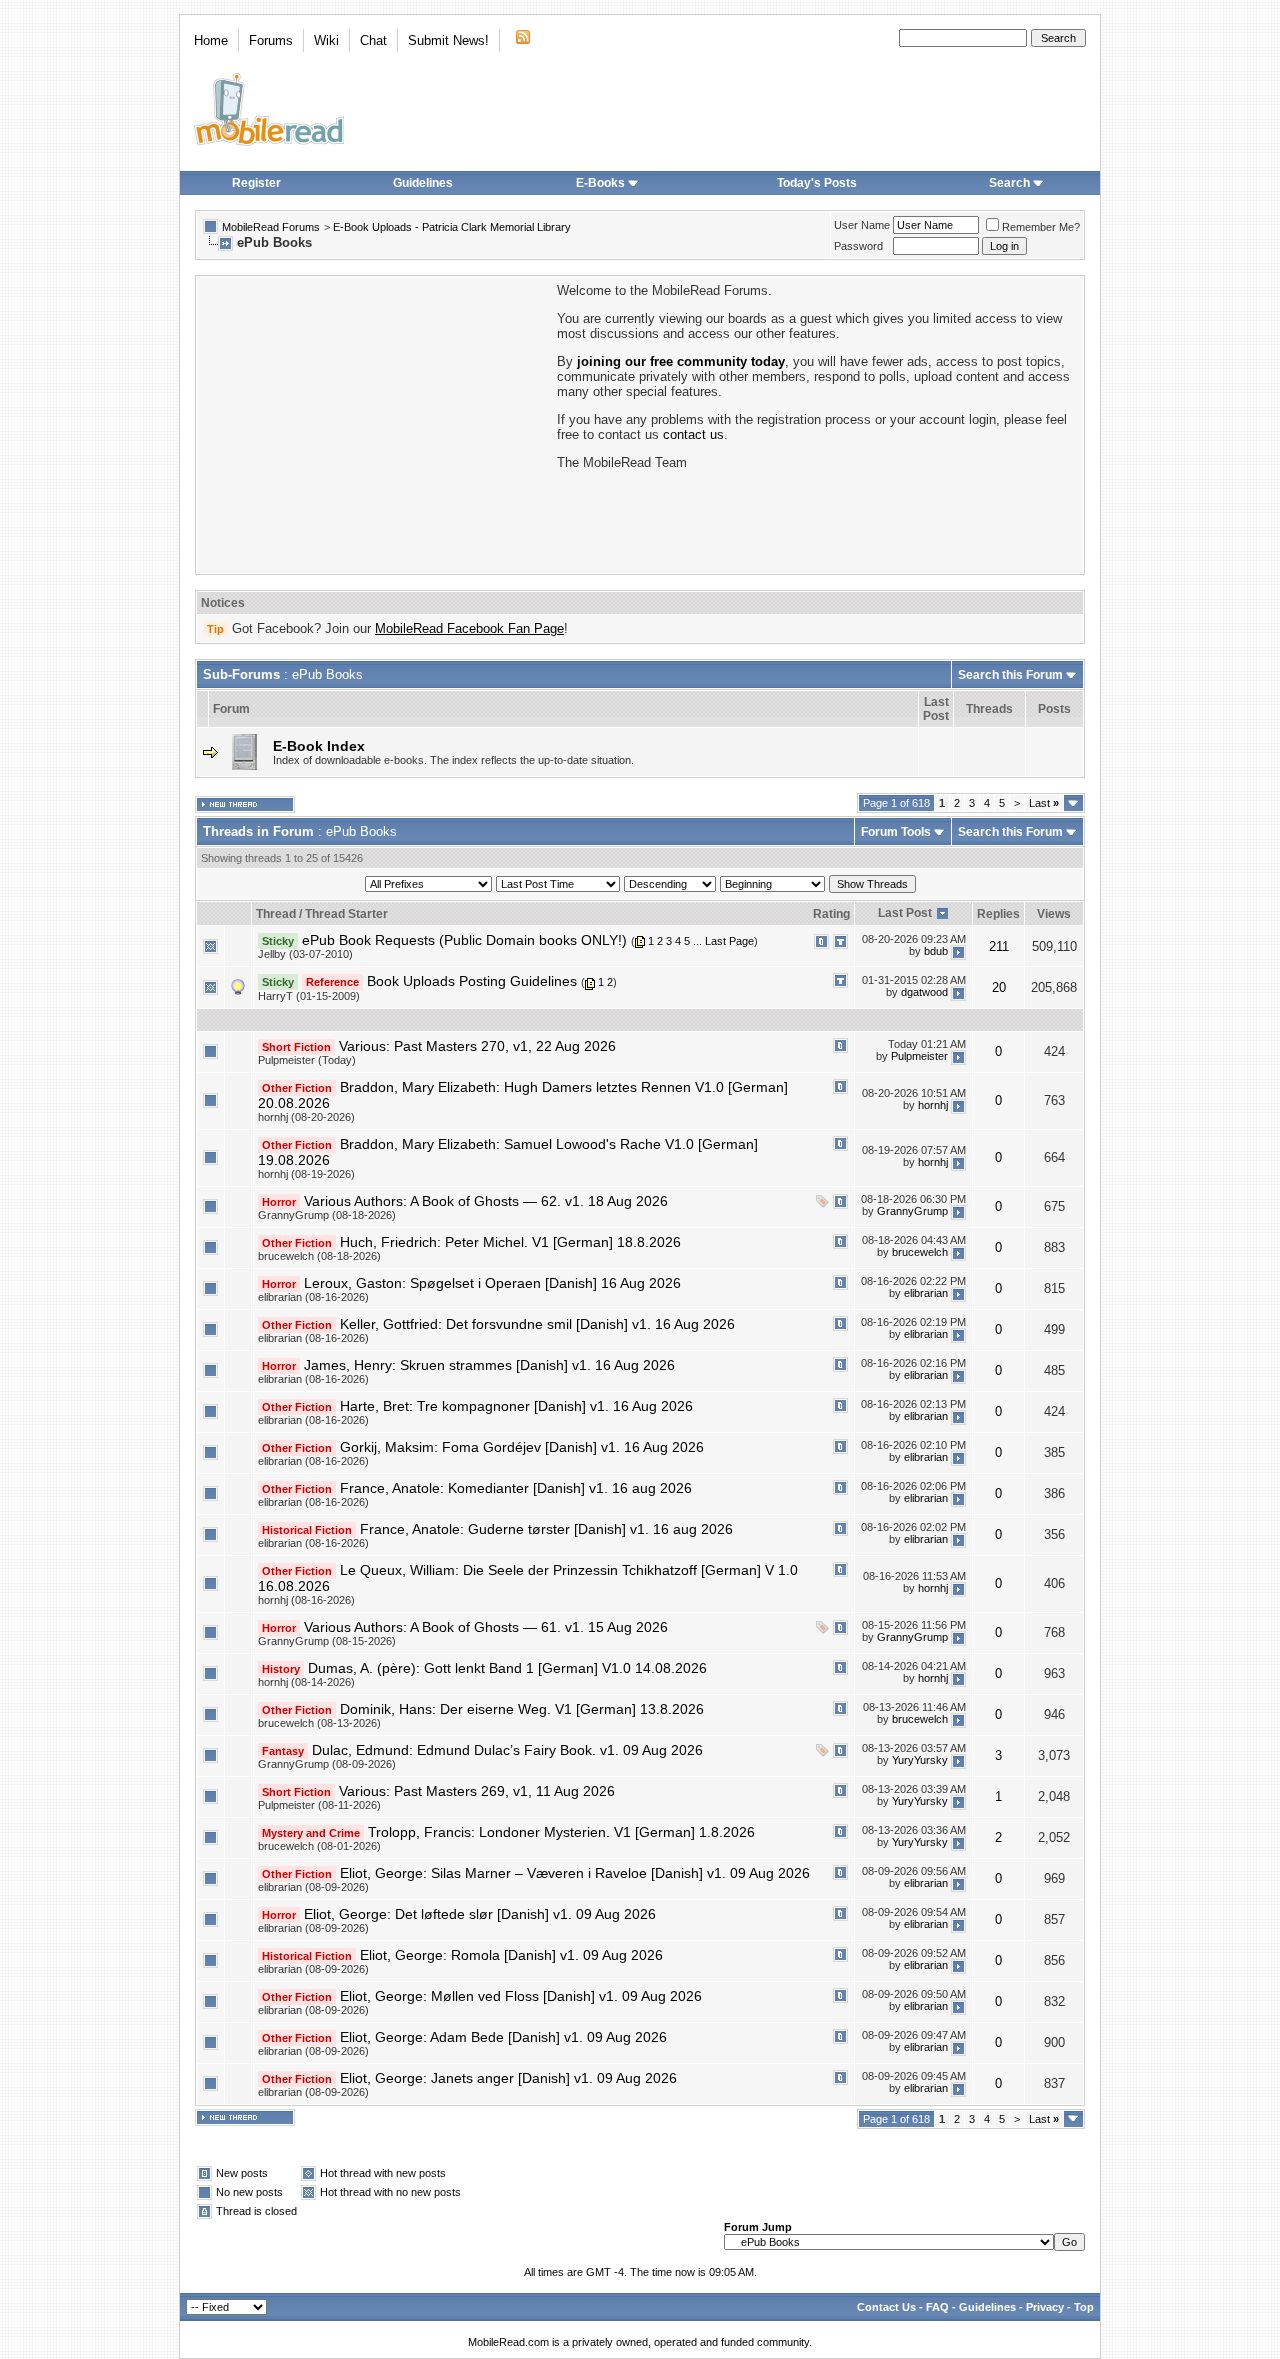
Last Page (729, 941)
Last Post (905, 913)
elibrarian (926, 1293)
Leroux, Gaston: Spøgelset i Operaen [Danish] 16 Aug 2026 (492, 1283)
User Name (862, 225)
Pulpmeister (919, 1056)
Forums (271, 40)
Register (256, 183)
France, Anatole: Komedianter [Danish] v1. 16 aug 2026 (516, 1488)
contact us (693, 434)
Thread (276, 914)
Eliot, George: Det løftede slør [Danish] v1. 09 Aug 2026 (480, 1914)
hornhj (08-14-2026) (306, 1682)
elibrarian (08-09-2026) (313, 1887)
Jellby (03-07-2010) (305, 954)
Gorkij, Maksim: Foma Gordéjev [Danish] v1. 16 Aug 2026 (522, 1447)
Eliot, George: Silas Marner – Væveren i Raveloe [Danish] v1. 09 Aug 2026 (575, 1873)
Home (211, 40)
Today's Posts (817, 183)
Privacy (1045, 2307)
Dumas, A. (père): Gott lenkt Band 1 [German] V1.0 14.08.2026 (507, 1668)
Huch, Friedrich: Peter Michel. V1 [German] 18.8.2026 (510, 1242)
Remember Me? (1041, 227)
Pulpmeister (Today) (307, 1060)
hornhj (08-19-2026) (306, 1174)
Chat (373, 40)
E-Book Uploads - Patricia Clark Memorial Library (452, 227)
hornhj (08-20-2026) (306, 1117)
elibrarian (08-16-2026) (313, 1297)
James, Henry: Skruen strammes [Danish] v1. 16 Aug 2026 (489, 1365)
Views (1054, 914)
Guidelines (423, 183)
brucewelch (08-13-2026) (319, 1723)
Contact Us (886, 2307)
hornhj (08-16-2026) (306, 1600)
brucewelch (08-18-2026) (319, 1256)
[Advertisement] (375, 423)
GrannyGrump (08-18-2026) (327, 1215)
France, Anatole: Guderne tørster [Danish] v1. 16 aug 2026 (546, 1529)
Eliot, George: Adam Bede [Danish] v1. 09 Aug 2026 (503, 2037)
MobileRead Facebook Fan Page (469, 628)
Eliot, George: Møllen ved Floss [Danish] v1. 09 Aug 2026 (521, 1996)
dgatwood (924, 992)
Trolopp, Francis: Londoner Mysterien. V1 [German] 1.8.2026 (561, 1832)
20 (999, 987)
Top (1084, 2307)
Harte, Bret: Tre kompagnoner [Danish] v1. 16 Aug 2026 (516, 1406)
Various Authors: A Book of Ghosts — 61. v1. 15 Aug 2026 (486, 1627)
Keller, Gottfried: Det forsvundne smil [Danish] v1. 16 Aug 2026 (537, 1324)
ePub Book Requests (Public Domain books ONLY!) (464, 940)
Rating (831, 914)
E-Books (600, 183)
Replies (998, 914)
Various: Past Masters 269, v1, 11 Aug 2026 (477, 1791)
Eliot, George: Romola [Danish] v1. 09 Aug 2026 (511, 1955)
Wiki (326, 40)
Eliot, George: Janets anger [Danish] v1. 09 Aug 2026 (508, 2078)
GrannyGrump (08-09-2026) (327, 1764)
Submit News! (448, 40)
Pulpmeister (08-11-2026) (319, 1805)
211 (999, 946)
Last (1044, 803)
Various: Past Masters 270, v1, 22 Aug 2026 (477, 1046)
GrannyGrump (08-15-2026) (327, 1641)
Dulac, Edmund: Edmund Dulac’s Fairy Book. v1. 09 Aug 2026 (507, 1750)
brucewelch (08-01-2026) (319, 1846)
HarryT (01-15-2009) (309, 996)
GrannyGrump (912, 1211)
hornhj (933, 1105)
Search (1009, 183)
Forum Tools (896, 832)
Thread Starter (346, 914)
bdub (936, 951)
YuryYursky (920, 1760)
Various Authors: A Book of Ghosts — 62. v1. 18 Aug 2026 (486, 1201)
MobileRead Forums (271, 227)
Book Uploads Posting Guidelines (472, 981)
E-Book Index (319, 746)
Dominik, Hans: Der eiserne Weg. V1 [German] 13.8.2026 (522, 1709)
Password (858, 246)
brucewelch (920, 1252)
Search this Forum (1010, 675)
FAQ (937, 2307)
